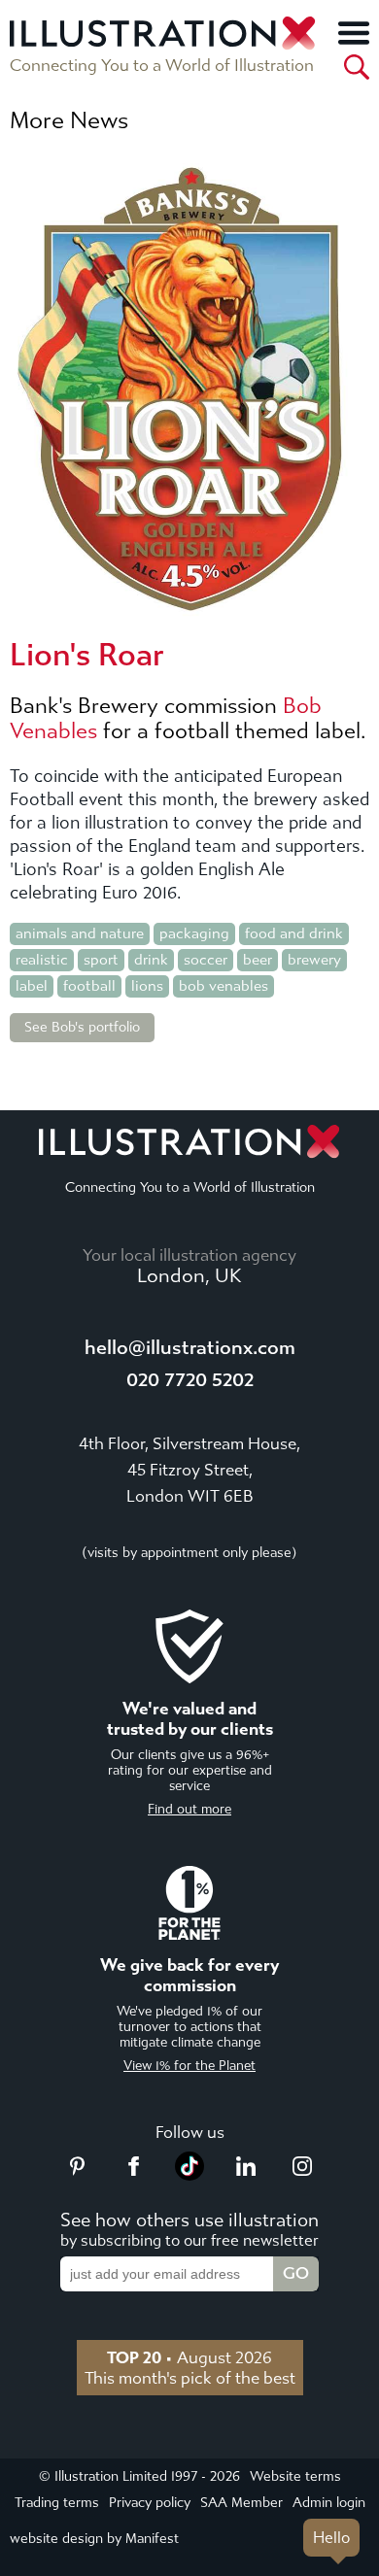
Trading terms (57, 2503)
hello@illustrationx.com (190, 1348)
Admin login (329, 2503)
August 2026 (189, 2357)
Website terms (295, 2476)
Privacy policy (150, 2503)
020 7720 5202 (190, 1380)
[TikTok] (189, 2175)
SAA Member (241, 2503)
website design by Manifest (94, 2539)
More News (69, 120)
